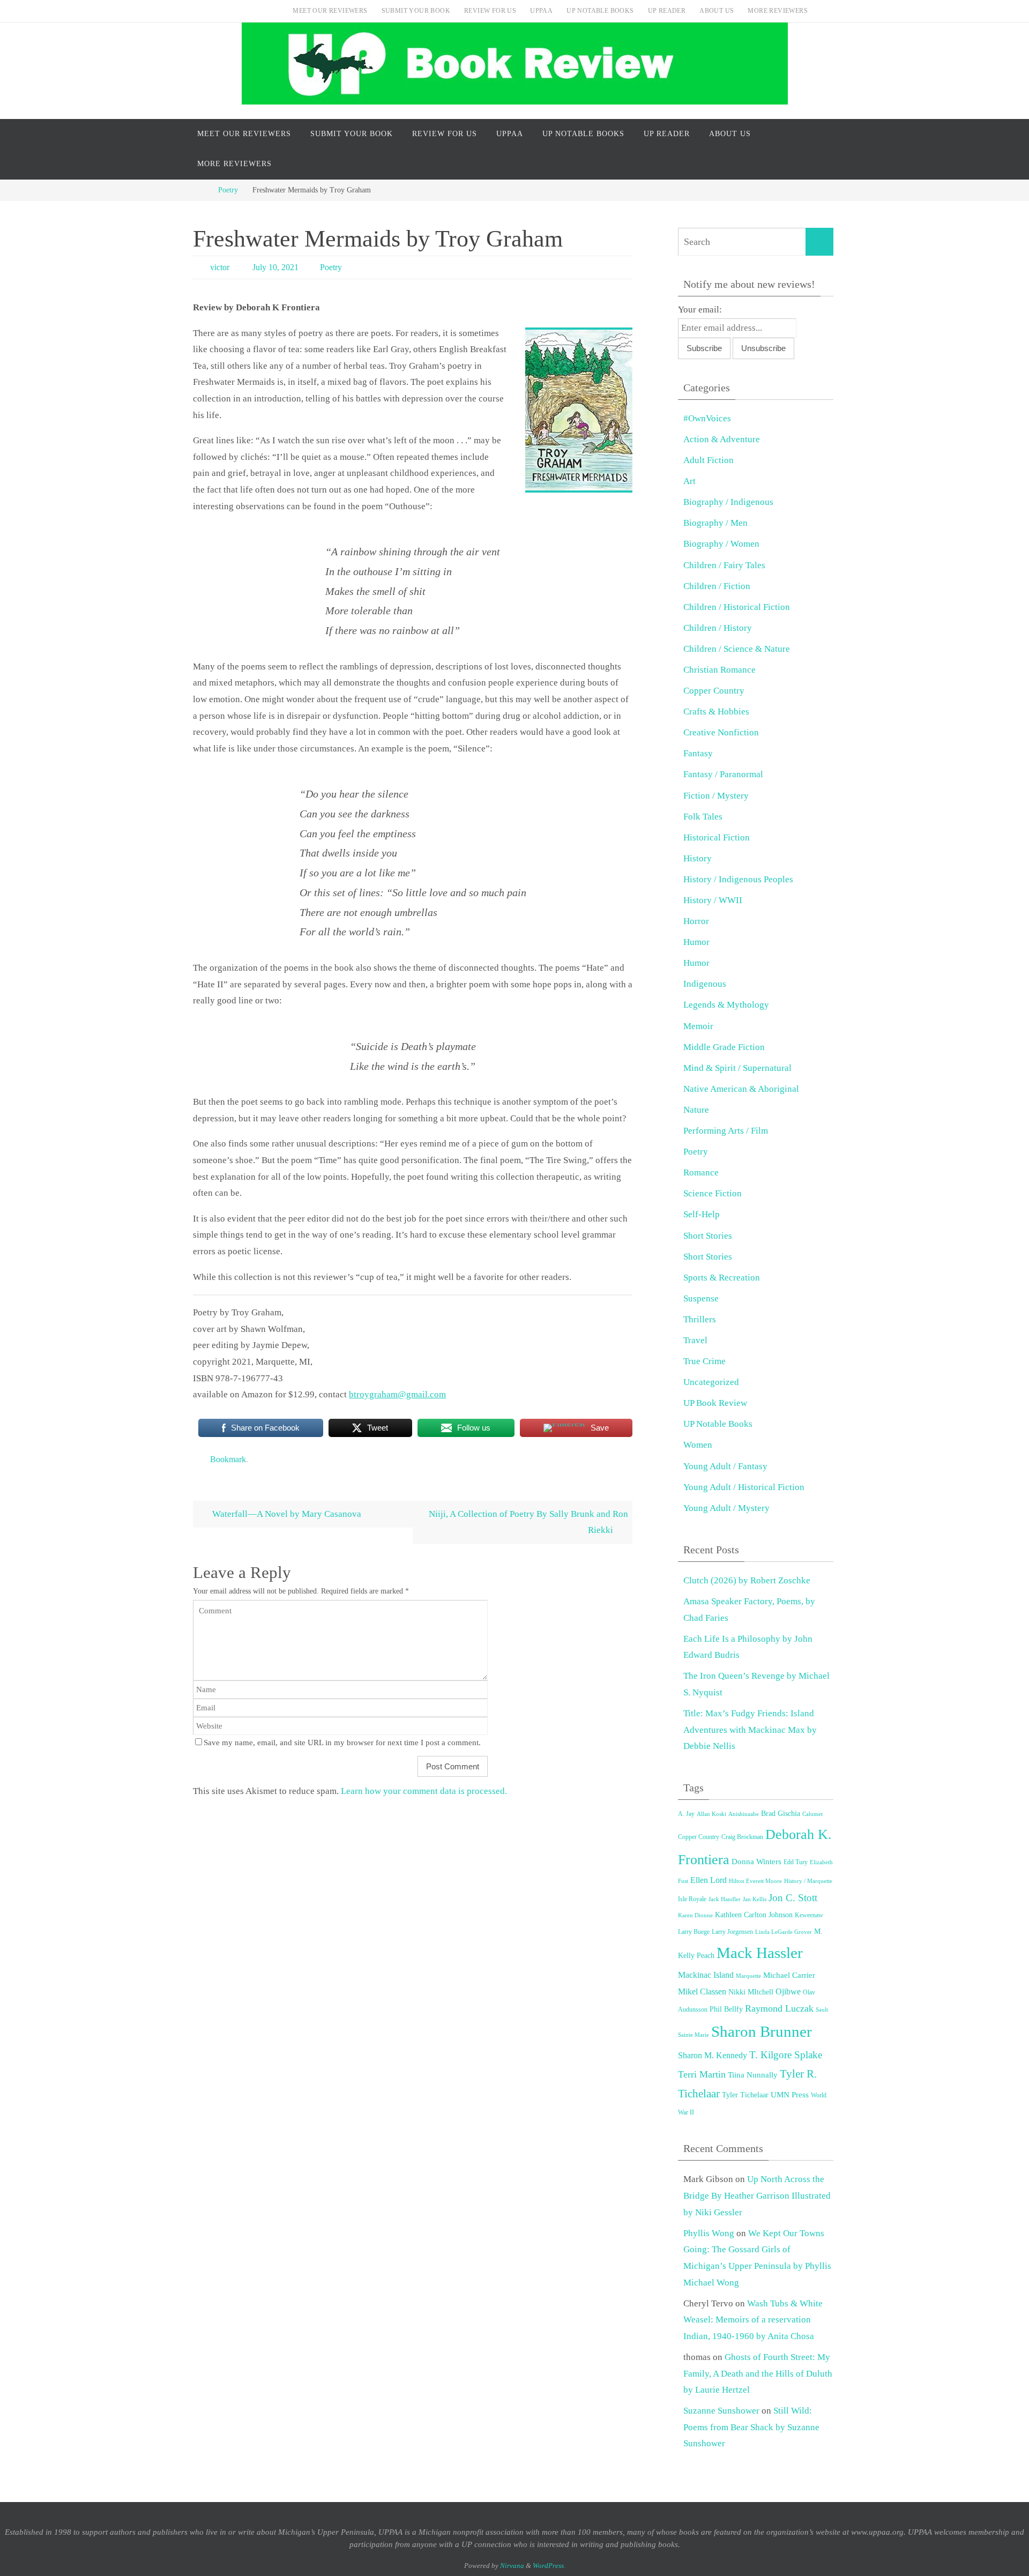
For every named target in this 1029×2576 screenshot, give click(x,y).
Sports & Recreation (722, 1278)
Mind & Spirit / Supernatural (737, 1068)
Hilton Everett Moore (755, 1881)
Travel (695, 1340)
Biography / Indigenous (728, 502)
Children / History (718, 628)
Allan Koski (711, 1814)
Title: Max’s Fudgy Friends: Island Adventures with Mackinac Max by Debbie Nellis (750, 1730)
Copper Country (714, 691)
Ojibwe (788, 1991)
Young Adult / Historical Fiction (744, 1487)
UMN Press (790, 2095)
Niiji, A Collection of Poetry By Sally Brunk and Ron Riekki (528, 1522)
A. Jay (686, 1814)
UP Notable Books (600, 11)
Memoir (698, 1026)
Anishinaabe (744, 1814)
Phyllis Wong (709, 2233)
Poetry (228, 190)
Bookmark (228, 1459)
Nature (696, 1110)
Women (698, 1445)
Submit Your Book (416, 11)
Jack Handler (725, 1899)
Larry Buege (694, 1932)
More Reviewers (778, 11)
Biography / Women (721, 544)
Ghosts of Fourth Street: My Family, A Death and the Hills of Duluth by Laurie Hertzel (758, 2373)
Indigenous (705, 984)
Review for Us (490, 11)
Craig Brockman (742, 1837)
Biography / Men (715, 523)
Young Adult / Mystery (726, 1508)
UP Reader (667, 11)
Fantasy (698, 753)
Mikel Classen (702, 1991)
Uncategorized (711, 1382)
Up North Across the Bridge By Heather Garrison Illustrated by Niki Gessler (757, 2195)
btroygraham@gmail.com (397, 1394)
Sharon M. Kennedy (713, 2055)
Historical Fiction (717, 837)
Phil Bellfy (726, 2009)
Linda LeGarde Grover (784, 1932)
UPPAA (541, 11)
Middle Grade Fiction (724, 1047)
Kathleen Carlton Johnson (754, 1915)
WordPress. (549, 2566)
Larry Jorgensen (732, 1932)
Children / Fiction (717, 586)
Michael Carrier (789, 1975)
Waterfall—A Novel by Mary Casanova (286, 1514)
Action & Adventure (722, 439)
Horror (696, 921)
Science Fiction (713, 1193)
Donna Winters (756, 1862)
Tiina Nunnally (753, 2075)
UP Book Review (715, 1403)
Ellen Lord (709, 1880)
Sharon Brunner (762, 2031)
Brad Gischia (781, 1814)
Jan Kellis (755, 1899)
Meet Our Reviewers (330, 11)
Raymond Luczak (779, 2008)
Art (689, 481)
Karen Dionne (695, 1915)
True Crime (704, 1361)
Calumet (812, 1814)
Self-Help (702, 1214)
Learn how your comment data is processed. (424, 1791)
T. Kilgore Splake (786, 2055)
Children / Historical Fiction (737, 607)
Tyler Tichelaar (745, 2095)
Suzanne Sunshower (721, 2411)
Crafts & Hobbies (716, 712)
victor (220, 267)
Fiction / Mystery (716, 796)
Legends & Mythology (726, 1005)
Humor (696, 942)
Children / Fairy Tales (724, 565)
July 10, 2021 (275, 267)
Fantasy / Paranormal (723, 774)
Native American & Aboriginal (741, 1089)
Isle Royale (692, 1899)
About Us (717, 11)
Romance (701, 1172)
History (698, 858)
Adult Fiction (709, 460)
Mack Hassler (760, 1953)
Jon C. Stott (793, 1898)
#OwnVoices (707, 418)
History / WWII (713, 900)
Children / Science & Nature (737, 649)
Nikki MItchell (751, 1992)
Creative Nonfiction (721, 732)
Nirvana (512, 2566)
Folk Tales (703, 817)
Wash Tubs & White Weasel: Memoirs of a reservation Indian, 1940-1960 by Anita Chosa (753, 2320)
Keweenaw (809, 1915)
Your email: (700, 310)
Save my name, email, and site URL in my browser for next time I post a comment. (342, 1742)
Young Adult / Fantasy (725, 1466)
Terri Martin (702, 2074)
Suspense (701, 1298)
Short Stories (708, 1236)
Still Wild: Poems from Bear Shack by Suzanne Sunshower (751, 2427)
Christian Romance (719, 670)
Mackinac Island (706, 1975)
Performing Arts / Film (726, 1131)
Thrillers (700, 1319)
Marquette (748, 1976)
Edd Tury (796, 1862)
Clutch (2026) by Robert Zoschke (747, 1580)
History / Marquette (808, 1881)
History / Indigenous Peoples (738, 879)
